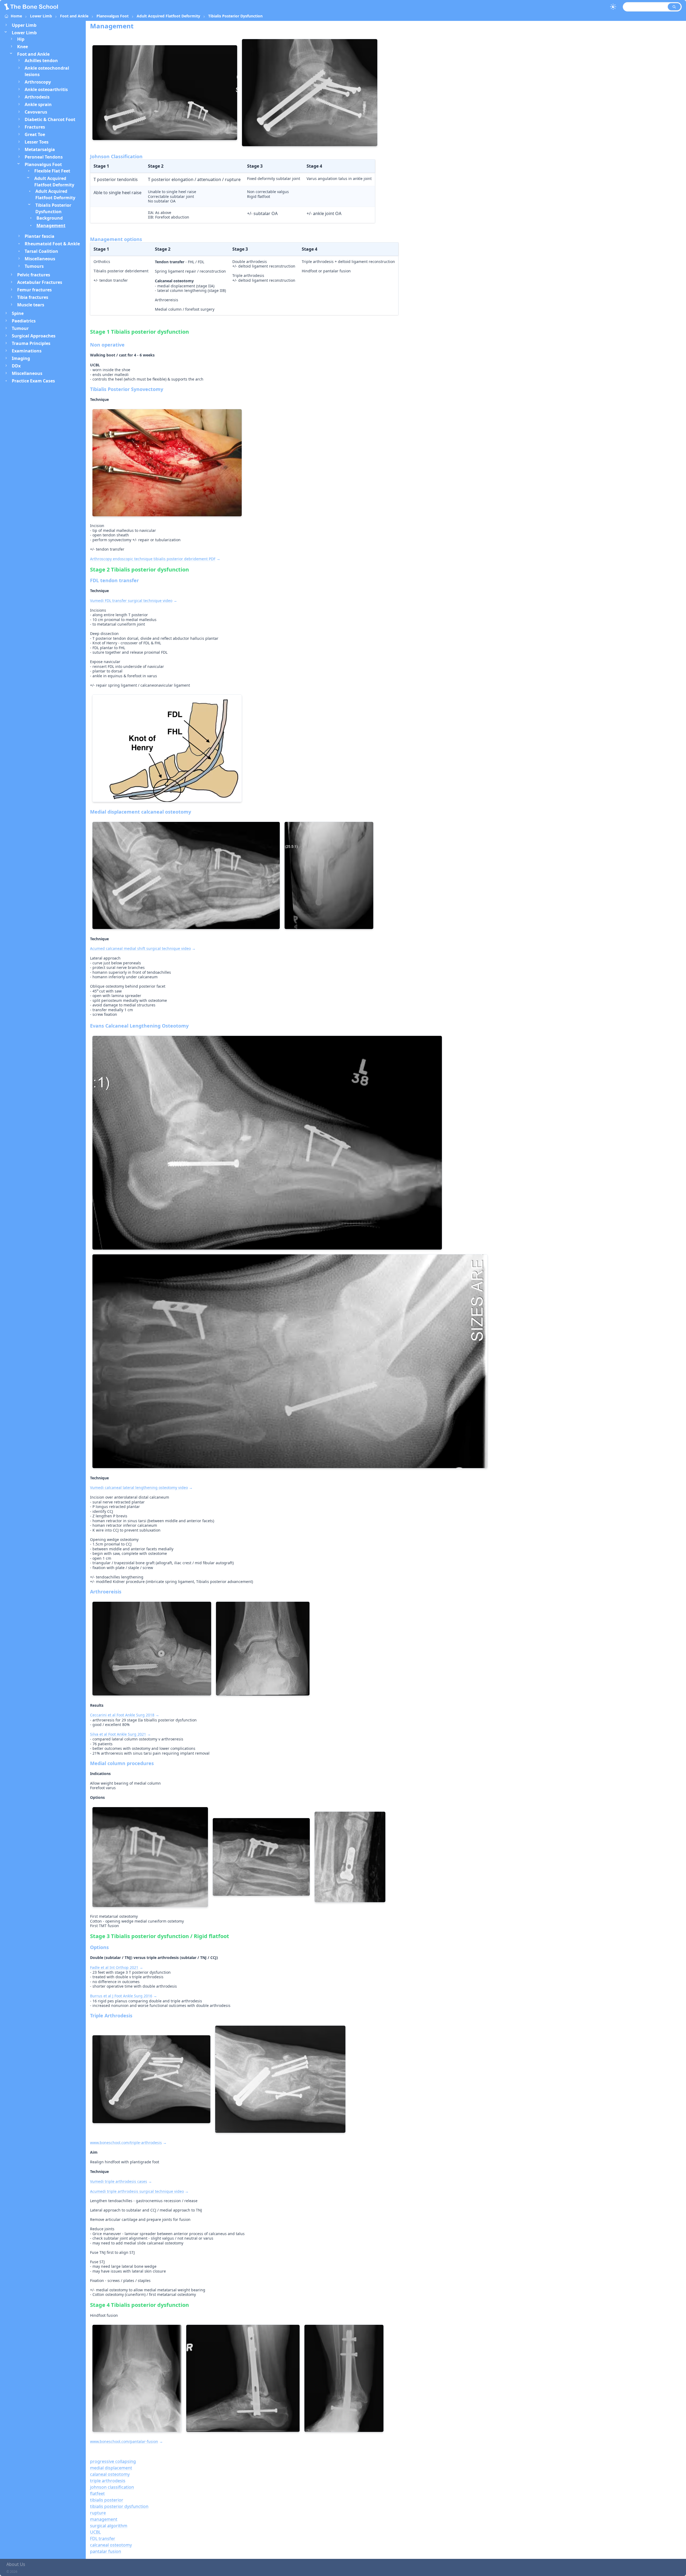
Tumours (34, 266)
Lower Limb (41, 16)
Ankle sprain (38, 104)
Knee (23, 47)
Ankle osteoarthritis (46, 89)
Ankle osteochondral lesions (47, 71)
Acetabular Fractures (40, 282)
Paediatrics (24, 321)
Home (16, 16)
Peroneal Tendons (44, 157)
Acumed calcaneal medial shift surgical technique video (140, 948)
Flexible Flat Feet (52, 171)
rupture (98, 2513)
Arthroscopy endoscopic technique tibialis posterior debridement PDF (153, 559)
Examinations (27, 351)
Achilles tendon (41, 61)
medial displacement (111, 2468)
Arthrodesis (37, 97)
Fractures (35, 127)
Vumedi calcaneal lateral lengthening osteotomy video (139, 1488)
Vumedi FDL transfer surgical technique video (131, 601)
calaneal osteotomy (110, 2474)
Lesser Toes (37, 142)
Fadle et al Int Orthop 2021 (114, 1967)
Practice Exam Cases (33, 381)
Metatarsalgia (40, 149)
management (104, 2519)
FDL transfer (103, 2539)
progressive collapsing (113, 2461)
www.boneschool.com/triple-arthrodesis (126, 2143)
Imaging (21, 358)
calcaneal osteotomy (111, 2545)
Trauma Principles (31, 343)
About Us (16, 2564)
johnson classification (112, 2487)
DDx (16, 366)
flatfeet (97, 2494)
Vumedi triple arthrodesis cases (119, 2181)
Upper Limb (24, 25)
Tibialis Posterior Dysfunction (235, 16)
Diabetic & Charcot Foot (50, 119)
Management (51, 225)
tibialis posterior (107, 2500)
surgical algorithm (109, 2526)
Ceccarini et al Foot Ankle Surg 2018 (122, 1715)
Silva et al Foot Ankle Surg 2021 (118, 1734)
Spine (18, 313)
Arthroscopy (38, 82)
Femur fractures (34, 290)
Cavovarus (36, 112)
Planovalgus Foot (113, 16)
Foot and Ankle (74, 16)
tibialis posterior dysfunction (119, 2506)
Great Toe (35, 134)
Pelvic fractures (34, 275)
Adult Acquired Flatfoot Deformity (168, 16)
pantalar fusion (106, 2551)
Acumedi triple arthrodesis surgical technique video (137, 2191)
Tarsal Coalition (41, 251)
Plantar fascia (40, 236)
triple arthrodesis (108, 2481)
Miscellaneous (40, 259)
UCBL (95, 2532)
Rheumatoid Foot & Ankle (52, 244)
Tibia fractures (33, 297)
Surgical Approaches (34, 336)
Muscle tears (31, 305)
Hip (21, 39)
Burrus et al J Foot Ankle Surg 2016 (121, 1996)
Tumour (20, 328)
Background (50, 218)
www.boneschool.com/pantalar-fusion (124, 2441)
